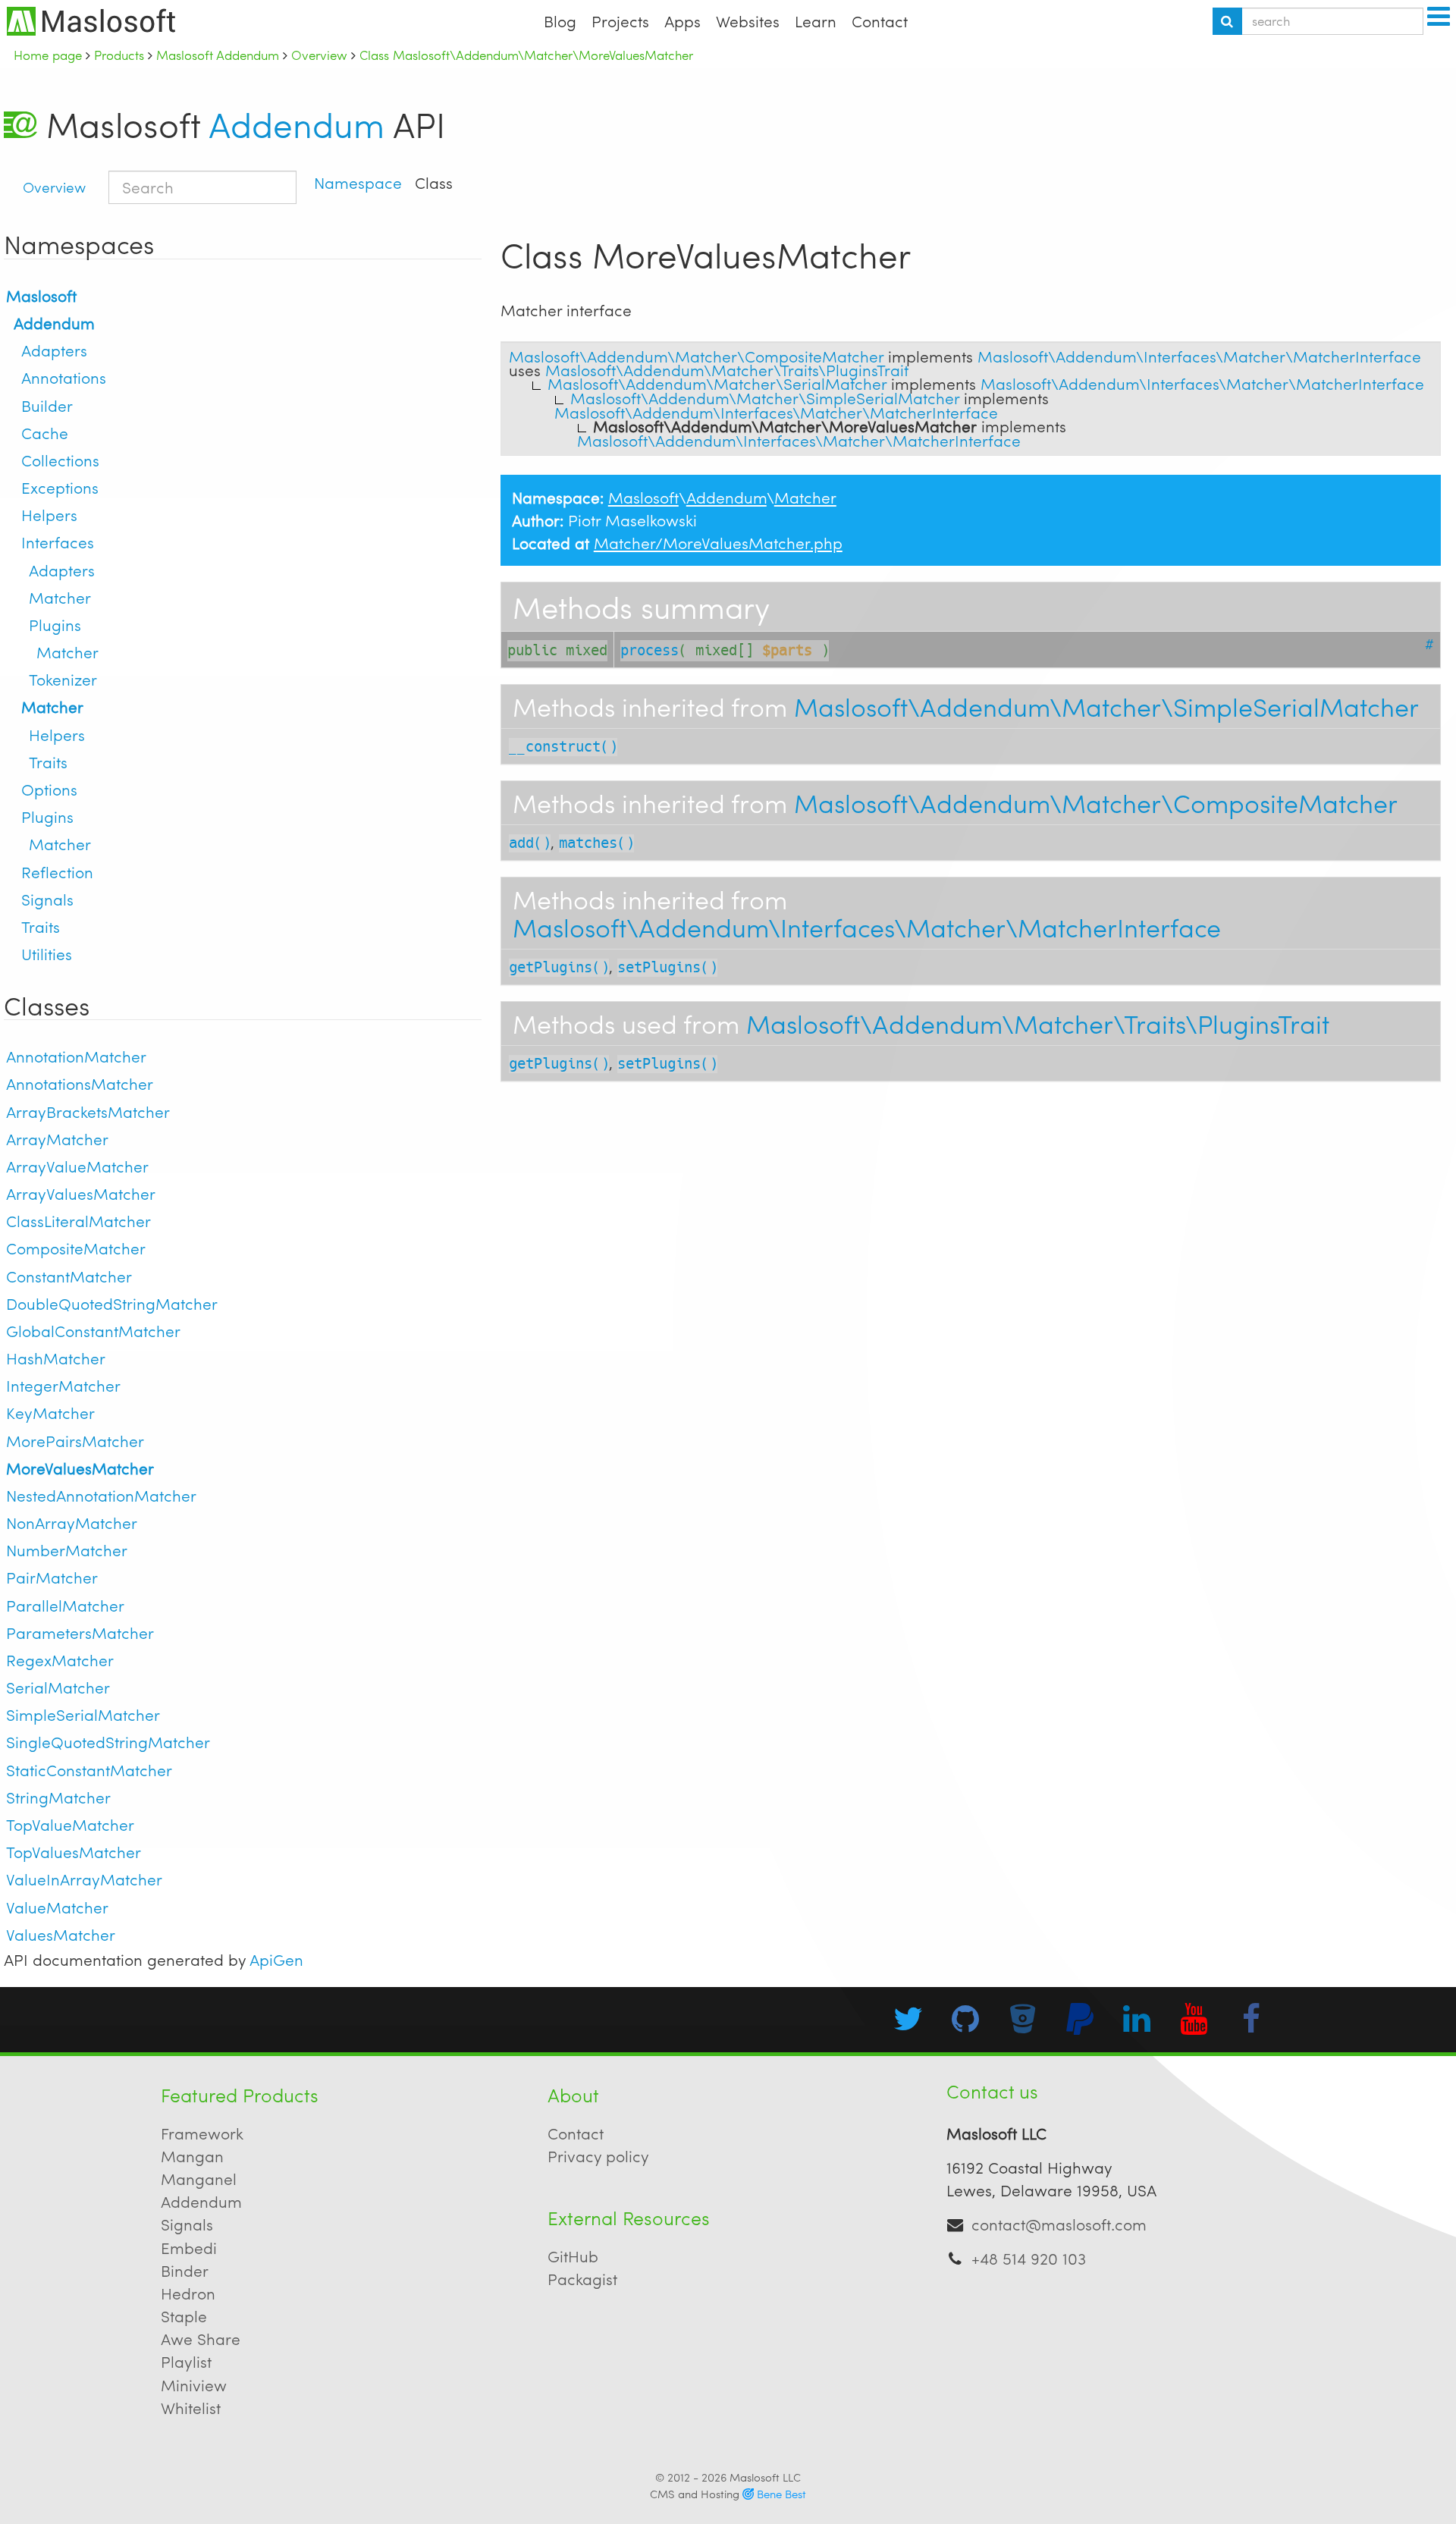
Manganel (199, 2179)
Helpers (49, 515)
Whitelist (191, 2408)
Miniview (194, 2385)
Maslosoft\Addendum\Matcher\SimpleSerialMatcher (1106, 706)
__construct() (563, 747)
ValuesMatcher (61, 1934)
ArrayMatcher (57, 1139)
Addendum (297, 124)
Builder (47, 405)
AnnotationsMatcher (80, 1083)
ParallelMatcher (65, 1605)
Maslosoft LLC (765, 2477)
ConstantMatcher (69, 1276)
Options (49, 789)
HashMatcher (56, 1358)
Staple (184, 2316)
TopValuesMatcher (74, 1852)
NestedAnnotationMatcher (101, 1495)
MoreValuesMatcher (80, 1468)
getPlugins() (559, 967)
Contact (880, 21)
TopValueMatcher (70, 1824)
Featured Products (240, 2095)
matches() (596, 843)
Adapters (54, 350)
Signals (47, 899)
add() (530, 843)
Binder (185, 2270)
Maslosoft (41, 295)
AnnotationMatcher (76, 1056)
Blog (560, 21)
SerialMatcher (58, 1687)
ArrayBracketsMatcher (88, 1111)
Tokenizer (63, 679)
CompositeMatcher (76, 1248)
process (650, 650)
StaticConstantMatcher (89, 1770)
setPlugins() (667, 967)
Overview (54, 187)
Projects (620, 21)
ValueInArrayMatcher (84, 1879)
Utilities (47, 954)
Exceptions (60, 487)
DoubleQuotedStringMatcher (112, 1303)
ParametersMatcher (80, 1632)
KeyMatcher (50, 1413)
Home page (48, 55)
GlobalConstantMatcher (93, 1331)
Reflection (57, 872)
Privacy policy (598, 2156)
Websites (748, 21)
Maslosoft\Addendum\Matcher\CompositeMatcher (1096, 802)
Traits (48, 762)
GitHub (573, 2256)
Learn (816, 21)
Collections (60, 460)
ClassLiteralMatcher (78, 1221)
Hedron (188, 2293)
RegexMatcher (60, 1660)
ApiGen (276, 1959)
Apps (682, 21)
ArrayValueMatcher (77, 1166)
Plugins (55, 625)
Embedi (189, 2248)
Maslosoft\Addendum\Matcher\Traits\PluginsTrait (1038, 1023)
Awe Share (201, 2339)
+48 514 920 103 (1029, 2258)
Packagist (582, 2279)
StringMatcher (58, 1797)
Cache (45, 433)
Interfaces (58, 542)
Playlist (186, 2361)
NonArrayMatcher (72, 1523)
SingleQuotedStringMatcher (108, 1742)
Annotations (64, 377)
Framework (202, 2133)
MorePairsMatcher (75, 1441)
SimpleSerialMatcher (83, 1714)
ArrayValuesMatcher (81, 1193)
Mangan (192, 2156)
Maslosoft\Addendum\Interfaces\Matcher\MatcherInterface (867, 927)
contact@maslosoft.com (1059, 2224)
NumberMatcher (67, 1550)
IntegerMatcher (63, 1385)
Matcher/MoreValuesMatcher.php (718, 543)
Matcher (60, 597)
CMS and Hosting (728, 2494)
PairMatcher (52, 1577)
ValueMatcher (57, 1907)
